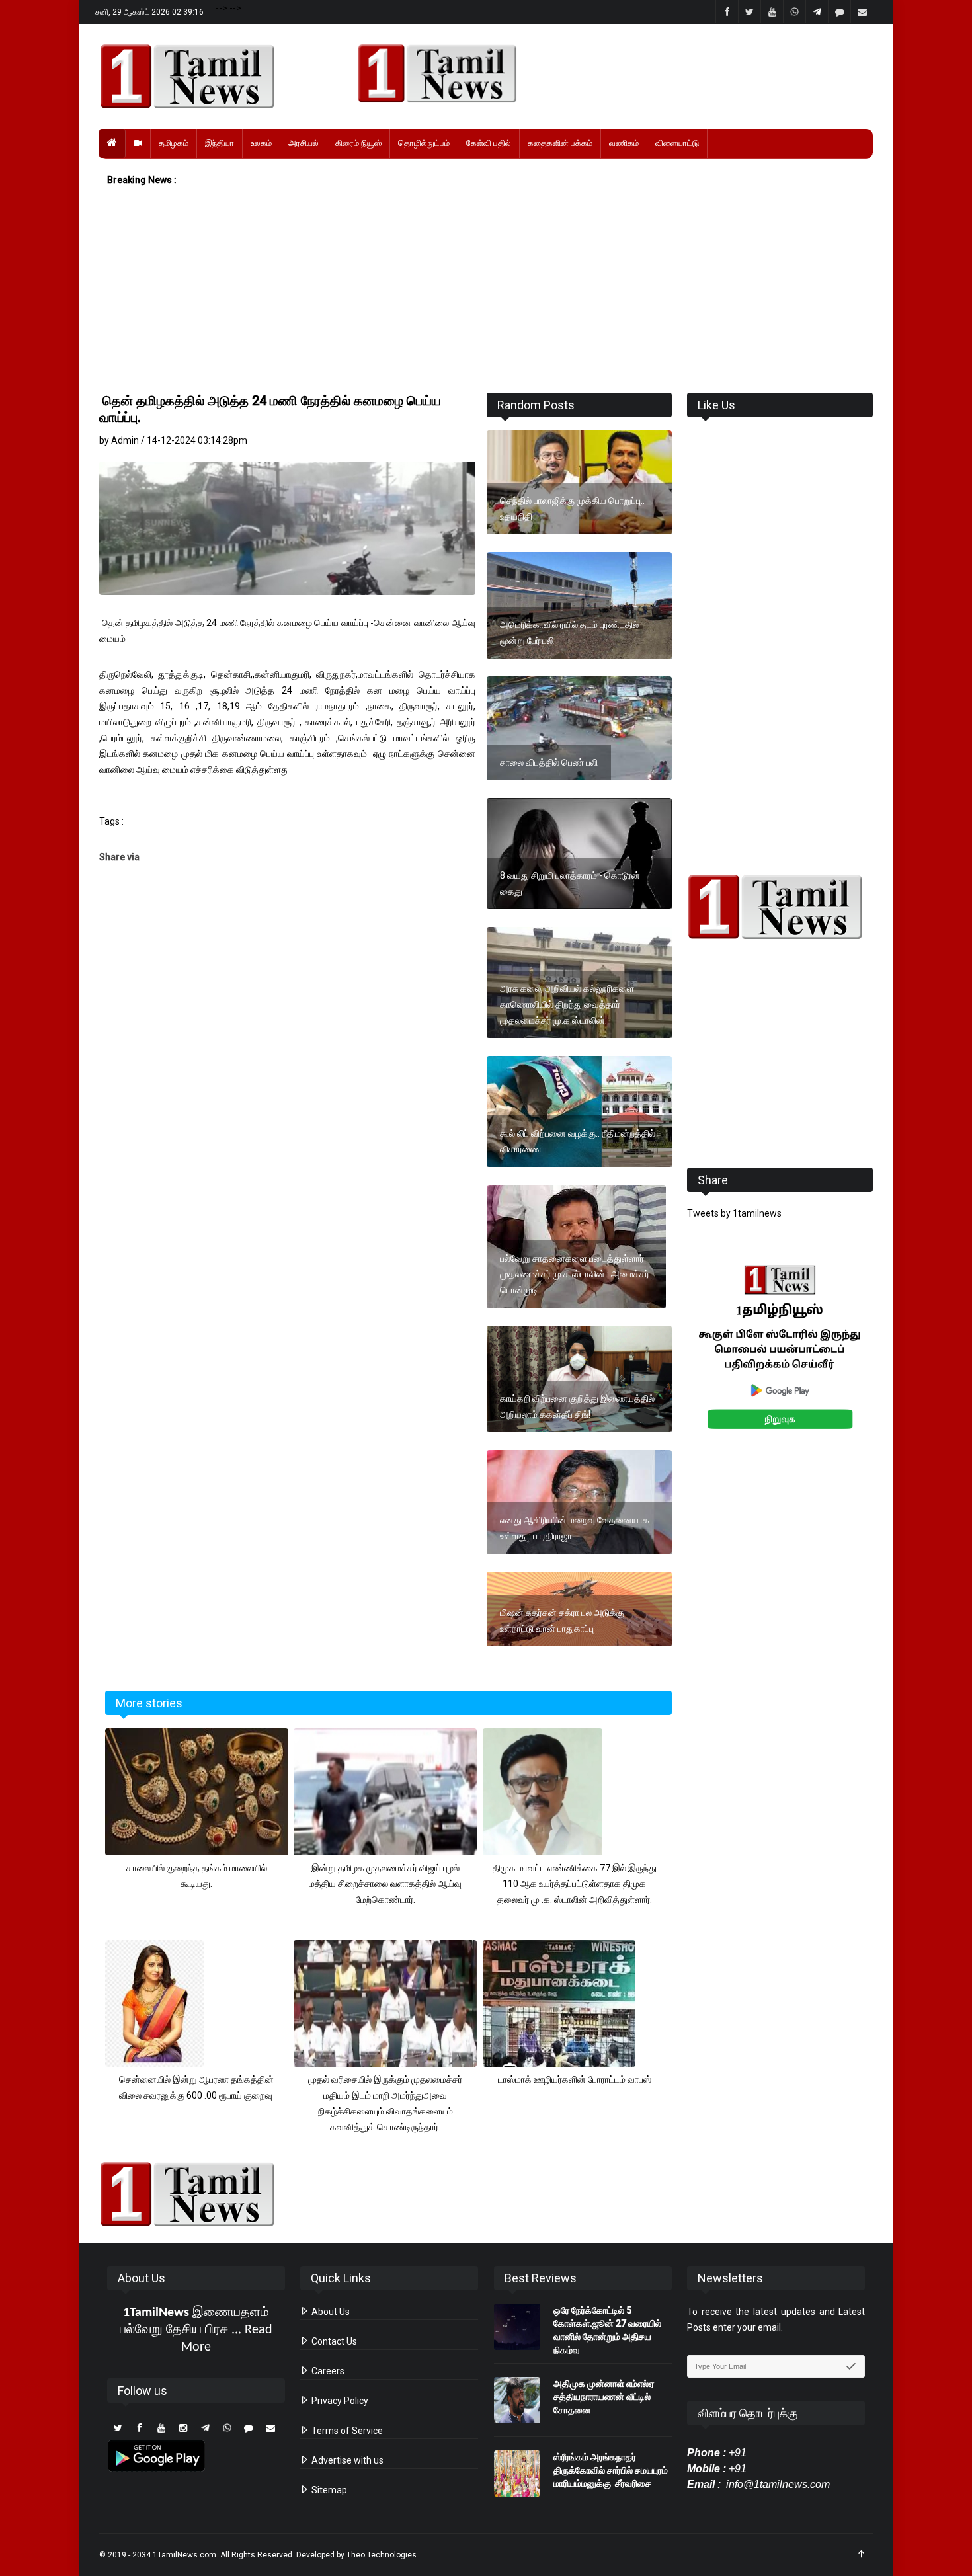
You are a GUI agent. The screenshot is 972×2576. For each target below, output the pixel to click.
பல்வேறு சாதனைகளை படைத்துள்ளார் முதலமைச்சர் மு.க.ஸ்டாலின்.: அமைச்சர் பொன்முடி (575, 1274)
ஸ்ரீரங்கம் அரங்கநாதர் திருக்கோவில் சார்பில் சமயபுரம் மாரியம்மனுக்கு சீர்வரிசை (611, 2470)
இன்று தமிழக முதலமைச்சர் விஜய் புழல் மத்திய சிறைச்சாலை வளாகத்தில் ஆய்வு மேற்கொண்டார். (385, 1884)
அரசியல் (304, 143)
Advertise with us (346, 2460)
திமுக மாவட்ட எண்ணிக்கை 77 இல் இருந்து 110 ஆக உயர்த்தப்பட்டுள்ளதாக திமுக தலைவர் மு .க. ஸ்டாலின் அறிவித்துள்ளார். (575, 1884)
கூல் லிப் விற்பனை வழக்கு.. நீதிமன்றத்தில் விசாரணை (578, 1141)
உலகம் (261, 143)
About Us (330, 2312)
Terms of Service (346, 2431)
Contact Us (333, 2341)
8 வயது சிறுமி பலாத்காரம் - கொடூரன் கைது (570, 883)
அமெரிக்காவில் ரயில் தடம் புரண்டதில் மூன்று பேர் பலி (569, 633)
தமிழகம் (174, 143)
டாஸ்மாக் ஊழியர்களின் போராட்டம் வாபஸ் (575, 2079)
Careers (327, 2371)
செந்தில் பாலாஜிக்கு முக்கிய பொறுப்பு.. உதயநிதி (572, 508)
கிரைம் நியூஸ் (358, 143)
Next (894, 1362)
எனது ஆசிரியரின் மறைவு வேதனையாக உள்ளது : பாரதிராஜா (575, 1528)
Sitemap (328, 2490)
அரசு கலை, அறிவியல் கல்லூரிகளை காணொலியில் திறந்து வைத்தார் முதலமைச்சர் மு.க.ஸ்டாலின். (567, 1004)
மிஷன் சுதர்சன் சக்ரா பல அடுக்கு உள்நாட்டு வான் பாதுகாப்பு (562, 1621)
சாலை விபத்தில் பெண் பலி (549, 762)
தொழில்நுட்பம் (424, 143)
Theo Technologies (382, 2555)
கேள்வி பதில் (489, 143)
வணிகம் (624, 143)
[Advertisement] (486, 290)
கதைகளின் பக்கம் (560, 143)
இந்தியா (220, 143)
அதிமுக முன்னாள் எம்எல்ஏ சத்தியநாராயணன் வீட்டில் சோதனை (604, 2397)
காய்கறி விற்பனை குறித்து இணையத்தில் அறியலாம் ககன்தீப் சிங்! (577, 1406)
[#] (780, 907)
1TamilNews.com (184, 2555)
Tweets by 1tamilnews (734, 1213)
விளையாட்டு (677, 143)
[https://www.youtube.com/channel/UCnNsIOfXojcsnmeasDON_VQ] (607, 73)
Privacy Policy (339, 2401)
